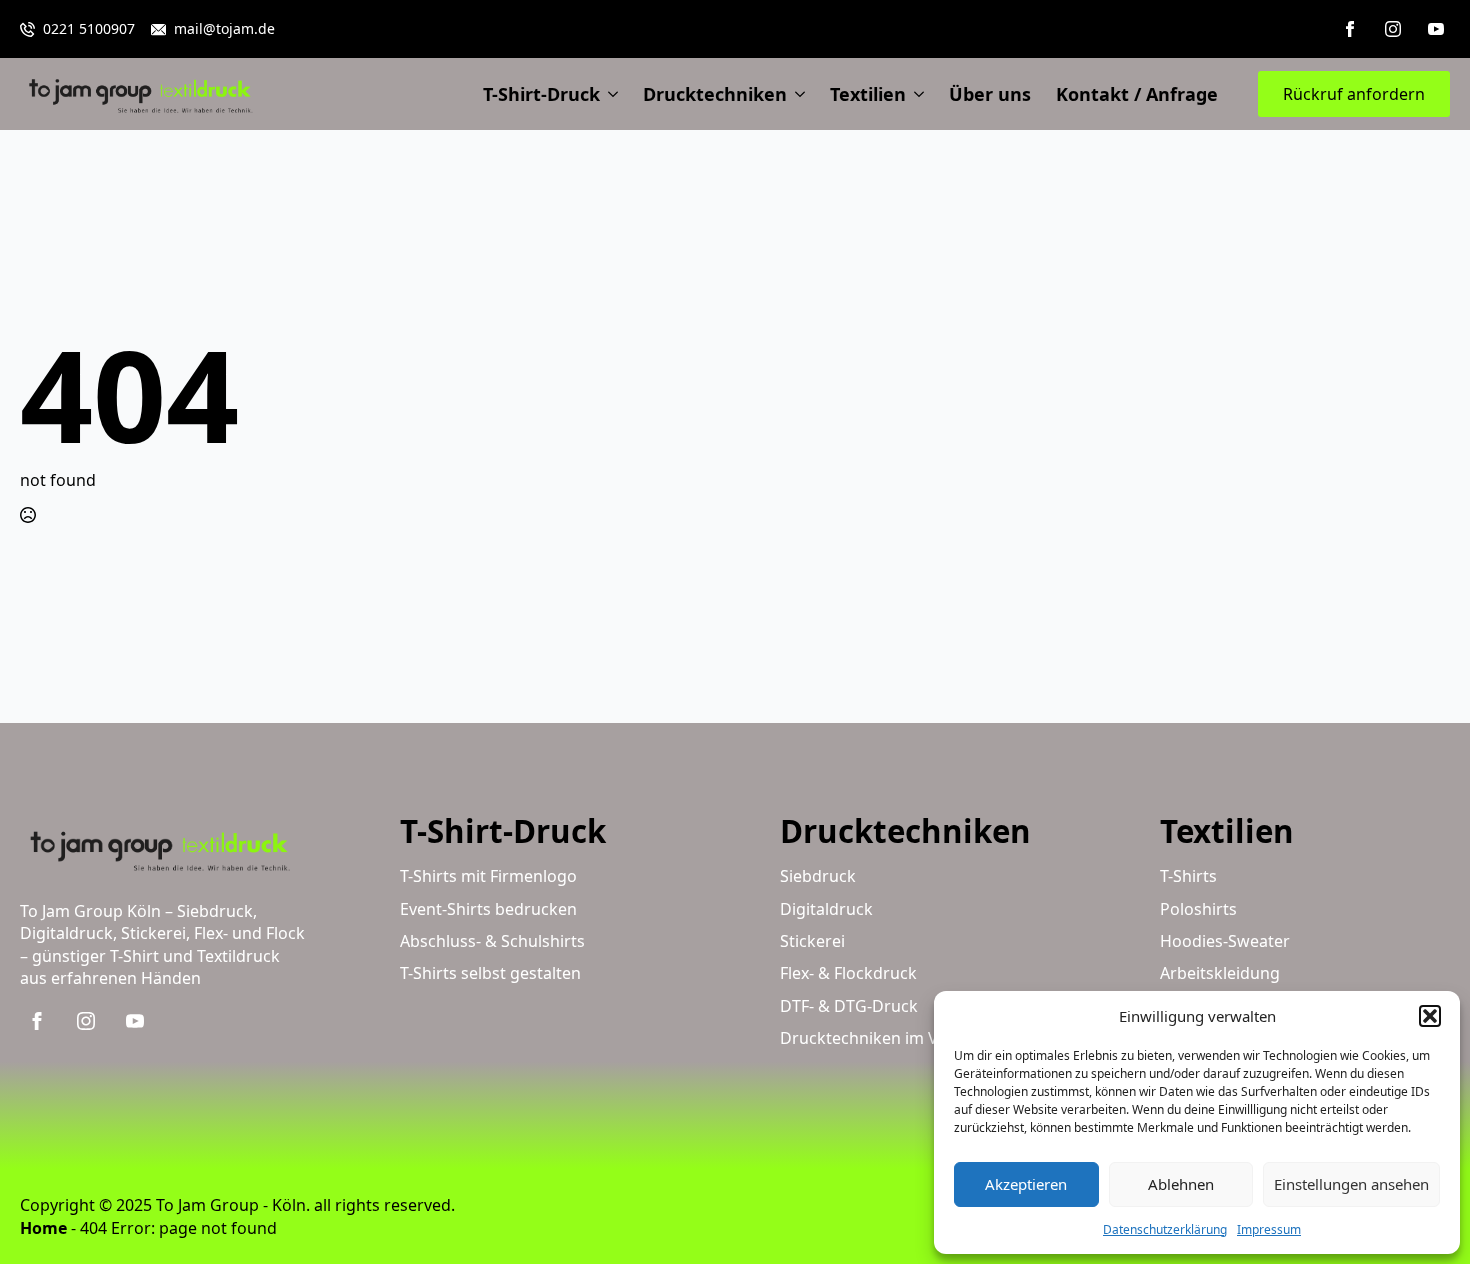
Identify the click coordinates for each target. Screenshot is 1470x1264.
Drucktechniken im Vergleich (889, 1038)
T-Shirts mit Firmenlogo (488, 876)
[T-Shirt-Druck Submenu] (609, 94)
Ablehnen (1181, 1184)
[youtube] (1436, 29)
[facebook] (1350, 29)
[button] (1430, 1016)
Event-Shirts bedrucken (488, 909)
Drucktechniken (715, 94)
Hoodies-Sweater (1225, 941)
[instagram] (1393, 29)
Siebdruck (818, 876)
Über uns (990, 94)
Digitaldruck (826, 909)
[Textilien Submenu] (915, 94)
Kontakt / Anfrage (1137, 94)
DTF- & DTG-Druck (849, 1006)
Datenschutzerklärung (1165, 1229)
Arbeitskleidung (1220, 973)
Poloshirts (1198, 909)
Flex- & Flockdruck (848, 973)
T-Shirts (1188, 876)
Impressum (1269, 1229)
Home (43, 1228)
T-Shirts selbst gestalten (490, 973)
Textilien (868, 94)
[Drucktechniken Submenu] (796, 94)
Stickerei (812, 941)
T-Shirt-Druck (541, 94)
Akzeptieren (1026, 1184)
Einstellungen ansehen (1351, 1184)
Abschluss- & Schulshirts (492, 941)
